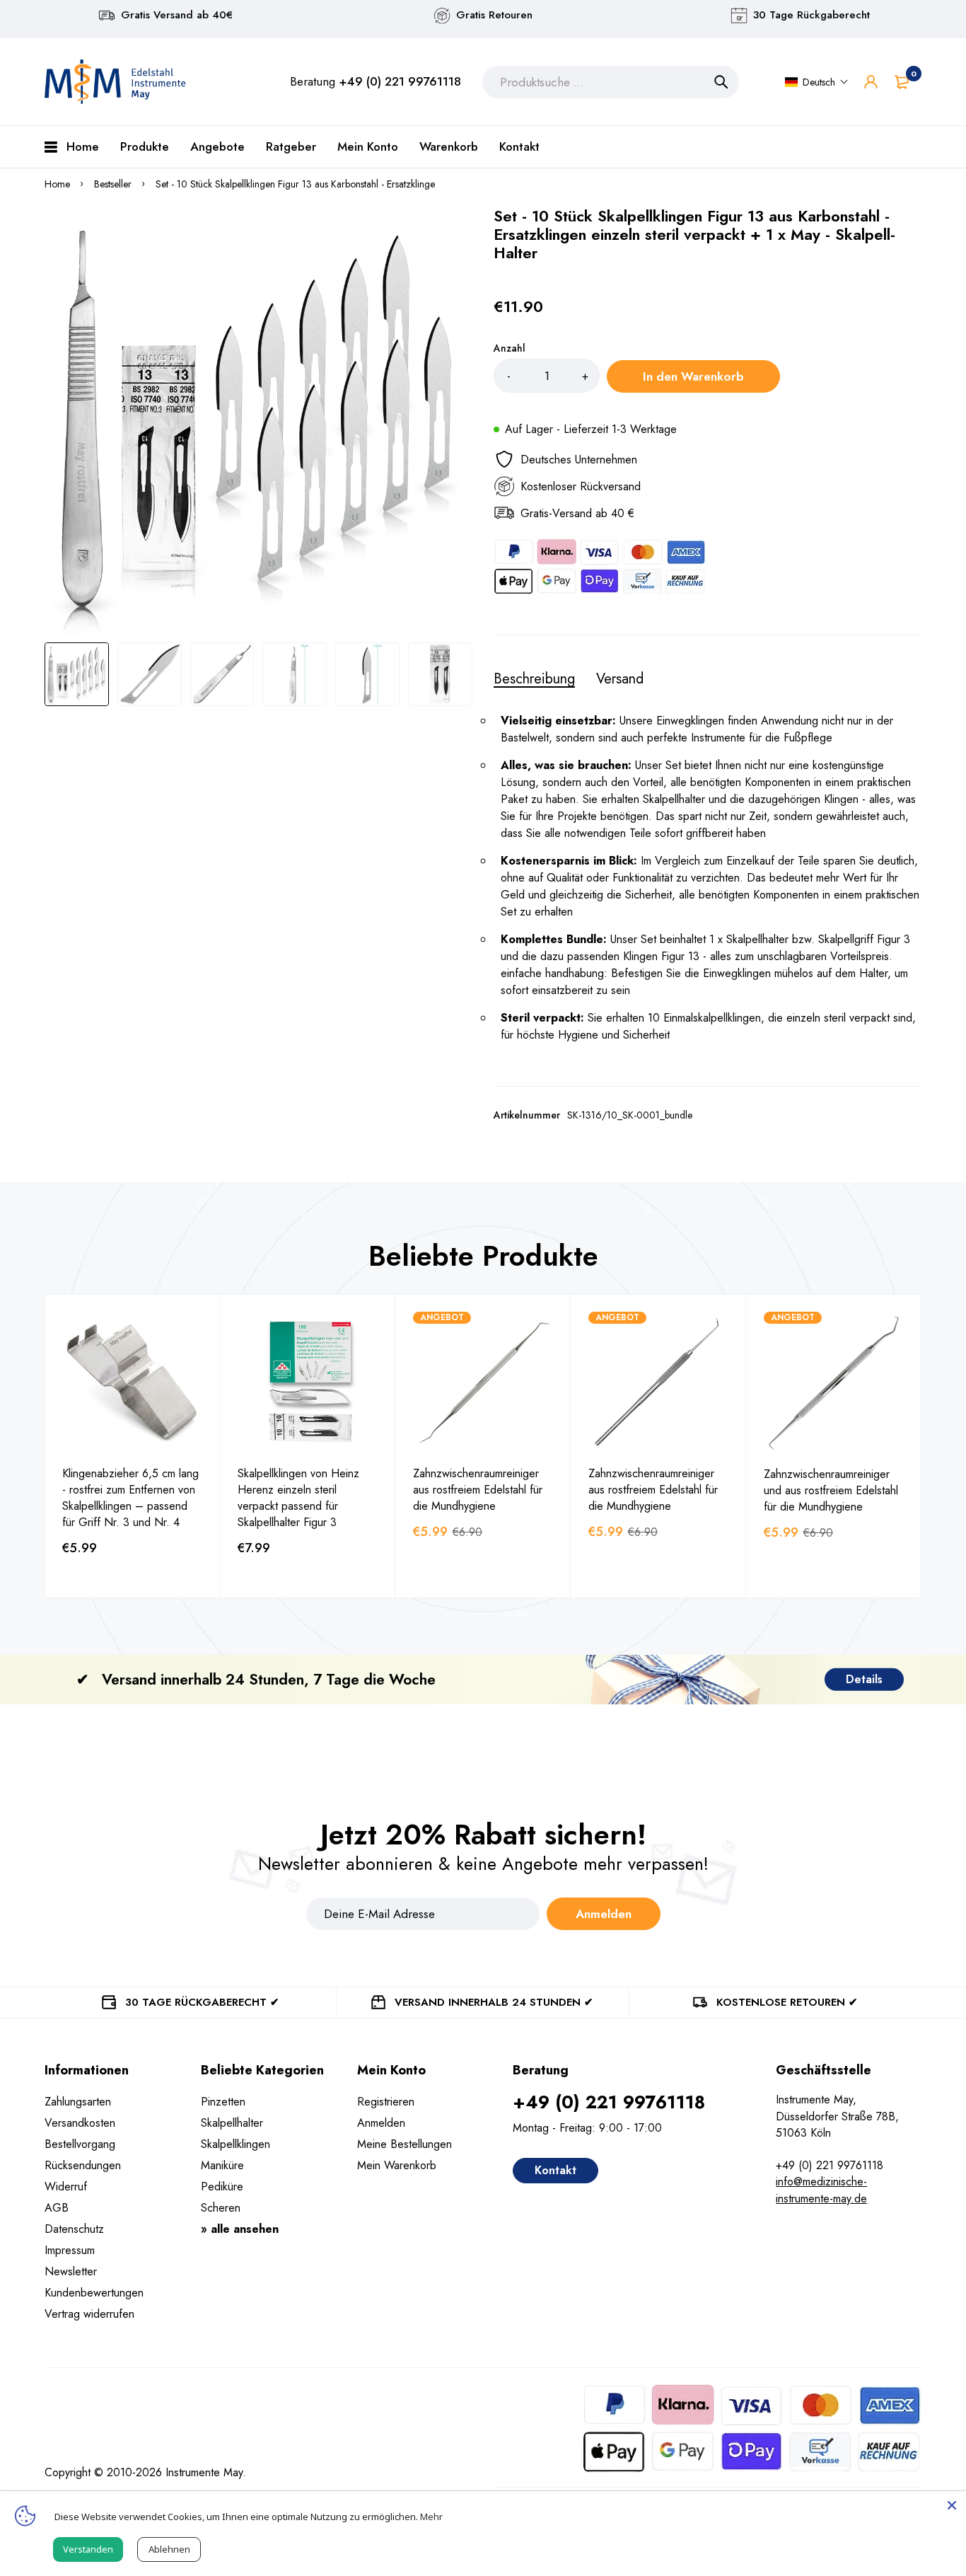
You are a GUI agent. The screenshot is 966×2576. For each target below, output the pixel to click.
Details (864, 1679)
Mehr (431, 2517)
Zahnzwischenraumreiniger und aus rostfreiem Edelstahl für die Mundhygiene (831, 1490)
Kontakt (555, 2170)
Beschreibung (534, 679)
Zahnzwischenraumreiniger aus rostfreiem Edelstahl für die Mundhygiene (478, 1490)
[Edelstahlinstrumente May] (115, 82)
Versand (620, 679)
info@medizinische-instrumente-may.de (821, 2190)
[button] (817, 82)
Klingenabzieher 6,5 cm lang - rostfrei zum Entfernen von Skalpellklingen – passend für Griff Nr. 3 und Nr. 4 (130, 1498)
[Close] (952, 2505)
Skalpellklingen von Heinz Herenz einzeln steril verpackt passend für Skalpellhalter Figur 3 (298, 1498)
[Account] (871, 82)
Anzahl (510, 348)
